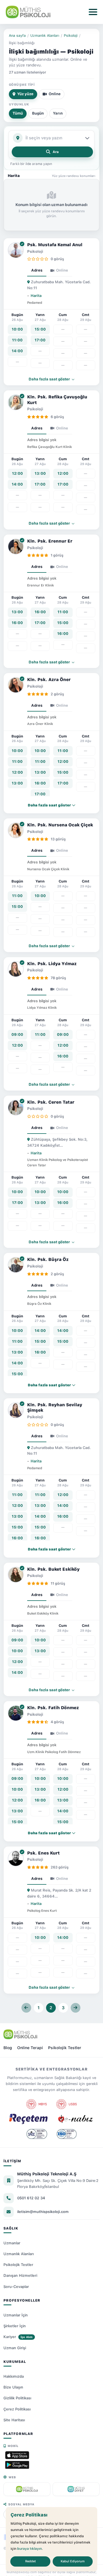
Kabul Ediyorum (73, 2561)
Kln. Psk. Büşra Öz (48, 1260)
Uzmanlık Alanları (45, 35)
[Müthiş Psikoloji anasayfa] (20, 2034)
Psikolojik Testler (65, 2048)
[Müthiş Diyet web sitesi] (76, 2489)
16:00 (17, 623)
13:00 (40, 473)
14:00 (17, 351)
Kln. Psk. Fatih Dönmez (53, 1708)
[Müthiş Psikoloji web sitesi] (27, 2489)
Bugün (38, 113)
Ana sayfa (17, 35)
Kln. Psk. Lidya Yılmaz (52, 964)
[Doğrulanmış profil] (22, 244)
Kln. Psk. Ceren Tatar (51, 1102)
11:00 (17, 340)
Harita (36, 296)
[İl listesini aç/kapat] (88, 138)
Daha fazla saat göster (50, 379)
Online (55, 94)
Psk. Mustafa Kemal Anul (55, 245)
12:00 (17, 473)
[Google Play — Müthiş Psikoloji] (17, 2465)
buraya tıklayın (29, 2549)
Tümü (18, 113)
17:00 (40, 340)
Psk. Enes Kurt (43, 1853)
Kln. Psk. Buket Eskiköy (53, 1569)
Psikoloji (71, 35)
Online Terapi (30, 2048)
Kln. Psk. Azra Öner (49, 680)
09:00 (17, 1035)
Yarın (58, 113)
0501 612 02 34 (31, 2198)
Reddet (30, 2561)
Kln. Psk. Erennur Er (50, 541)
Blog (8, 2048)
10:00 (17, 329)
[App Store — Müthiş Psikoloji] (17, 2455)
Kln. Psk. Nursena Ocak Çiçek (60, 825)
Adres (37, 270)
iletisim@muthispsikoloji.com (43, 2212)
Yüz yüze (25, 94)
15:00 (40, 329)
